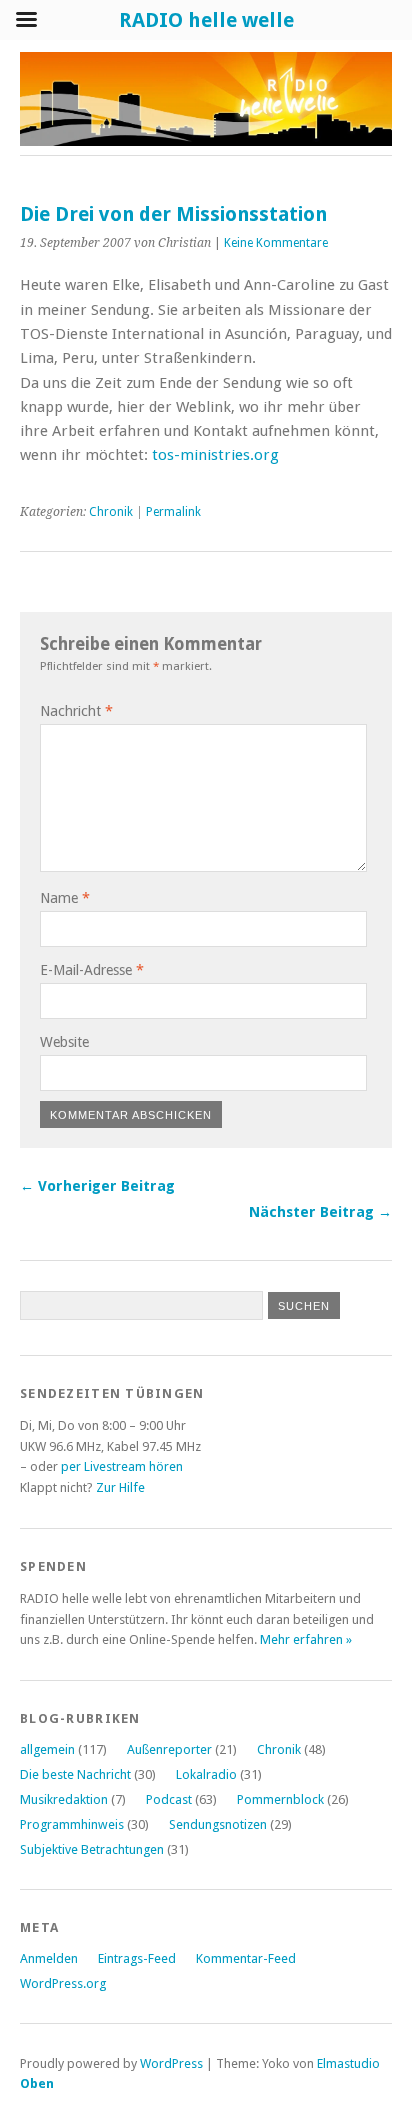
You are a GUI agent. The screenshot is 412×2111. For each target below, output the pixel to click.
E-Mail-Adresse (92, 970)
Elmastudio (348, 2063)
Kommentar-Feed (246, 1958)
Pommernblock (280, 1799)
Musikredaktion (64, 1799)
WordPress (171, 2063)
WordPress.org (63, 1983)
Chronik (111, 512)
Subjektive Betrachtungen (92, 1849)
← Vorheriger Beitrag (97, 1186)
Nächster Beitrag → (320, 1212)
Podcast (169, 1799)
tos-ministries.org (215, 455)
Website (64, 1042)
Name (65, 898)
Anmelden (49, 1958)
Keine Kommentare (276, 243)
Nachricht (76, 711)
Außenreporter (169, 1749)
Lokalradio (206, 1774)
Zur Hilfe (120, 1487)
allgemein (47, 1749)
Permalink (173, 512)
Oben (37, 2083)
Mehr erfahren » (306, 1639)
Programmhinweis (72, 1824)
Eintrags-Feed (137, 1958)
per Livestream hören (122, 1466)
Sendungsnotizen (218, 1824)
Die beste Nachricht (75, 1774)
